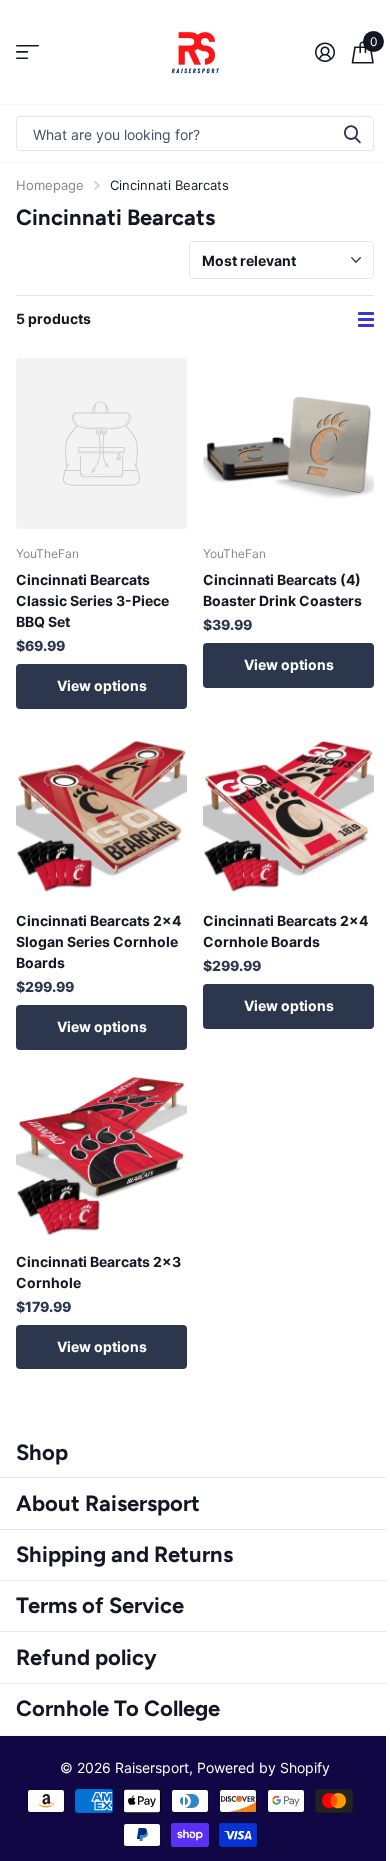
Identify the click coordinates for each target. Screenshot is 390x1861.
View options (102, 685)
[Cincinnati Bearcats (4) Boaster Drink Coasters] (288, 443)
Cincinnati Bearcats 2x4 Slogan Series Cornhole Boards (98, 941)
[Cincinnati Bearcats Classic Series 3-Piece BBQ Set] (101, 443)
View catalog (27, 52)
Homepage (50, 185)
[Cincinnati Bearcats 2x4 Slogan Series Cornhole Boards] (101, 810)
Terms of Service (100, 1605)
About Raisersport (108, 1503)
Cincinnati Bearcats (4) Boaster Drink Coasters (282, 590)
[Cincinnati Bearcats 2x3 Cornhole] (101, 1151)
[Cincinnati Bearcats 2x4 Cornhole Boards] (288, 810)
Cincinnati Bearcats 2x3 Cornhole (98, 1272)
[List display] (366, 319)
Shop (42, 1452)
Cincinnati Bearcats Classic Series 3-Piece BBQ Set (92, 600)
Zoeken (352, 133)
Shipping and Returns (124, 1554)
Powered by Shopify (263, 1767)
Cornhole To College (118, 1708)
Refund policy (86, 1657)
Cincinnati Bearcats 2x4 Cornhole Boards (285, 931)
